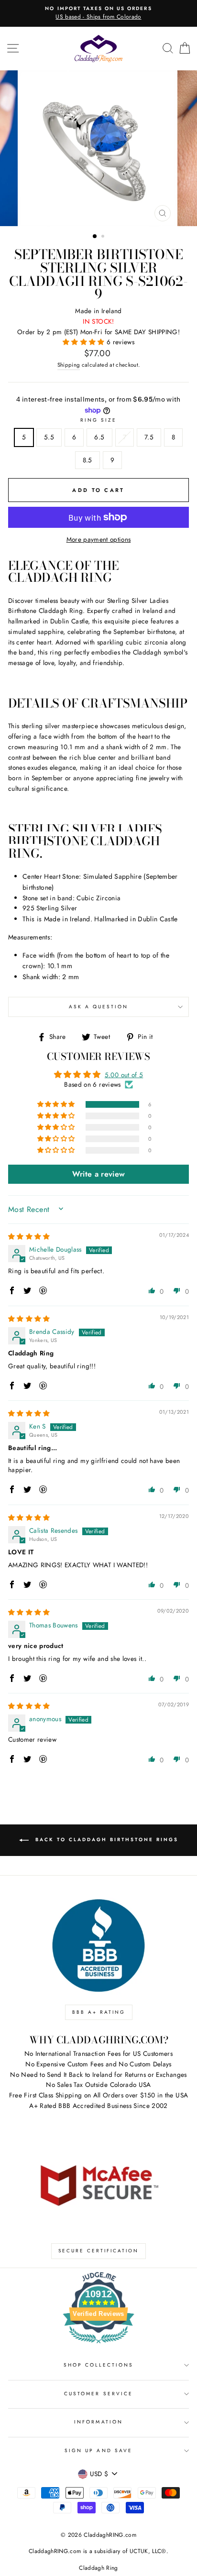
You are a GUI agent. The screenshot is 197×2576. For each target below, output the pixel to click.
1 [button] (95, 237)
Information (98, 2422)
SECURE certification (98, 2251)
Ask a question (99, 1007)
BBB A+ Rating (99, 2012)
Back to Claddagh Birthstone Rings (105, 1840)
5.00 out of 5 (124, 1075)
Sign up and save (98, 2450)
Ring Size (99, 420)
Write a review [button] (99, 1174)
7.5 (149, 437)
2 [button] (104, 237)
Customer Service (98, 2394)
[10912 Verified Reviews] (98, 2345)
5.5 (49, 437)
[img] (29, 1236)
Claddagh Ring (98, 2568)
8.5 (88, 460)
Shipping (69, 365)
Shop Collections (99, 2365)
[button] (85, 342)
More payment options (99, 539)
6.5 (99, 437)
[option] (98, 13)
